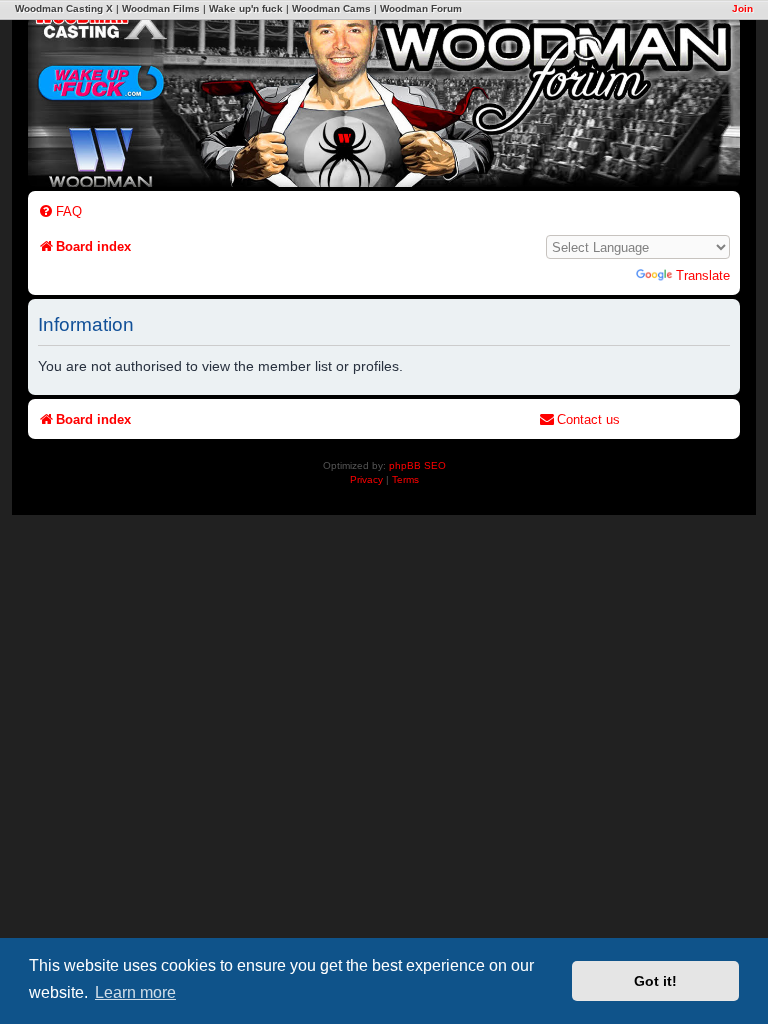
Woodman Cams (331, 8)
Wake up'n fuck (246, 8)
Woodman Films (161, 8)
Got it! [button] (655, 981)
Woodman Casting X (64, 8)
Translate (703, 275)
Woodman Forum (421, 8)
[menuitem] (60, 211)
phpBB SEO (417, 465)
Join (742, 8)
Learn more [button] (135, 992)
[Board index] (473, 93)
